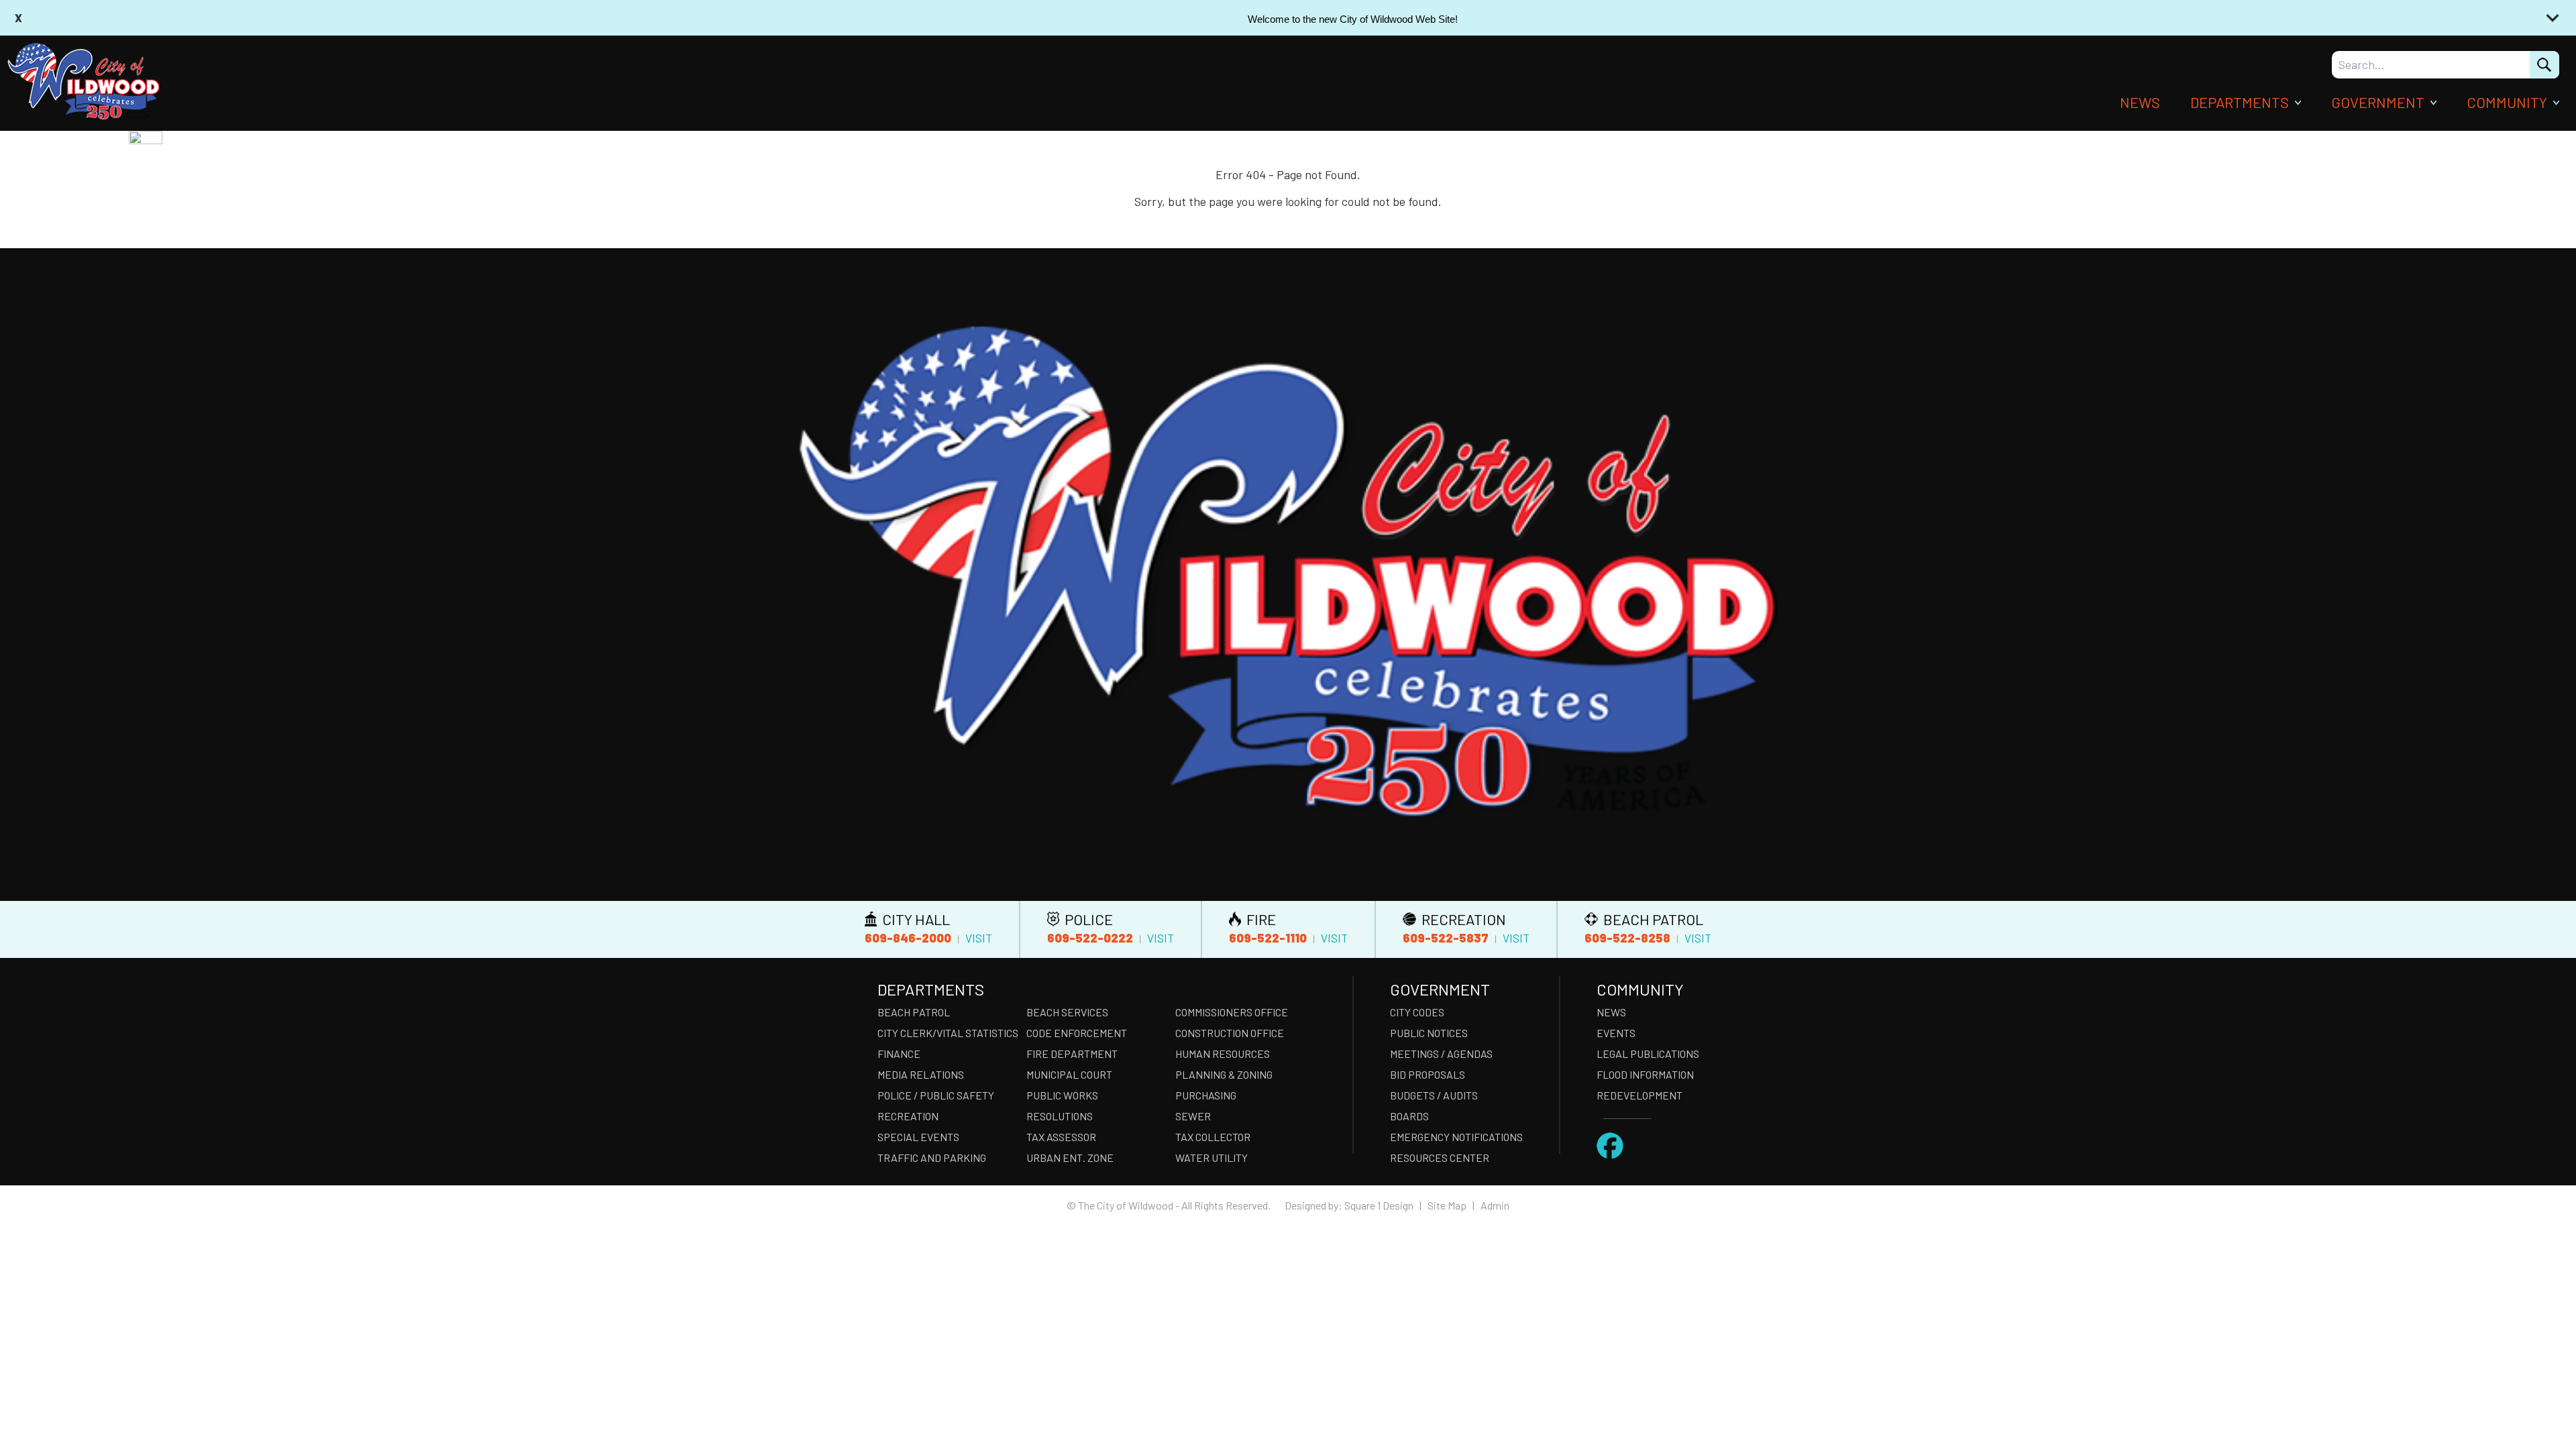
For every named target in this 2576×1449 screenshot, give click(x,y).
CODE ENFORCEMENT (1077, 1033)
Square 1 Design (1379, 1205)
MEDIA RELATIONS (921, 1074)
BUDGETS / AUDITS (1434, 1095)
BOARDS (1409, 1116)
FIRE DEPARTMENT (1072, 1054)
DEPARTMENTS (2240, 102)
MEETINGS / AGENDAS (1441, 1054)
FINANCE (899, 1054)
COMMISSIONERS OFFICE (1232, 1012)
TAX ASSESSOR (1061, 1137)
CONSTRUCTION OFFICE (1230, 1033)
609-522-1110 (1268, 938)
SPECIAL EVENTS (918, 1137)
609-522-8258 (1627, 938)
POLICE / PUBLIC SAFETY (936, 1095)
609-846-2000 (908, 938)
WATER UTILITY (1212, 1158)
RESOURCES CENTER (1440, 1158)
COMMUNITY (2507, 102)
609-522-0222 (1090, 938)
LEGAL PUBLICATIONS (1648, 1054)
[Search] (2544, 65)
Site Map (1447, 1205)
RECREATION (908, 1116)
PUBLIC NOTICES (1429, 1033)
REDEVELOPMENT (1640, 1095)
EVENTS (1616, 1033)
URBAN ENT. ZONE (1070, 1158)
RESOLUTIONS (1060, 1116)
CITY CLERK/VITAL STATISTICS (948, 1033)
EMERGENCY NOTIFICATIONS (1456, 1137)
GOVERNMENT (2378, 102)
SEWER (1193, 1116)
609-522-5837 (1446, 938)
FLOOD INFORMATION (1645, 1074)
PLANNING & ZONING (1224, 1074)
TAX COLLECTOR (1213, 1137)
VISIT (979, 938)
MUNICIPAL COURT (1069, 1074)
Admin (1495, 1205)
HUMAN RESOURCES (1223, 1054)
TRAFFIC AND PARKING (932, 1158)
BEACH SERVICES (1067, 1012)
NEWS (2140, 102)
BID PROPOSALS (1428, 1074)
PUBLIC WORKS (1062, 1095)
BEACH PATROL (914, 1012)
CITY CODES (1417, 1012)
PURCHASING (1206, 1095)
